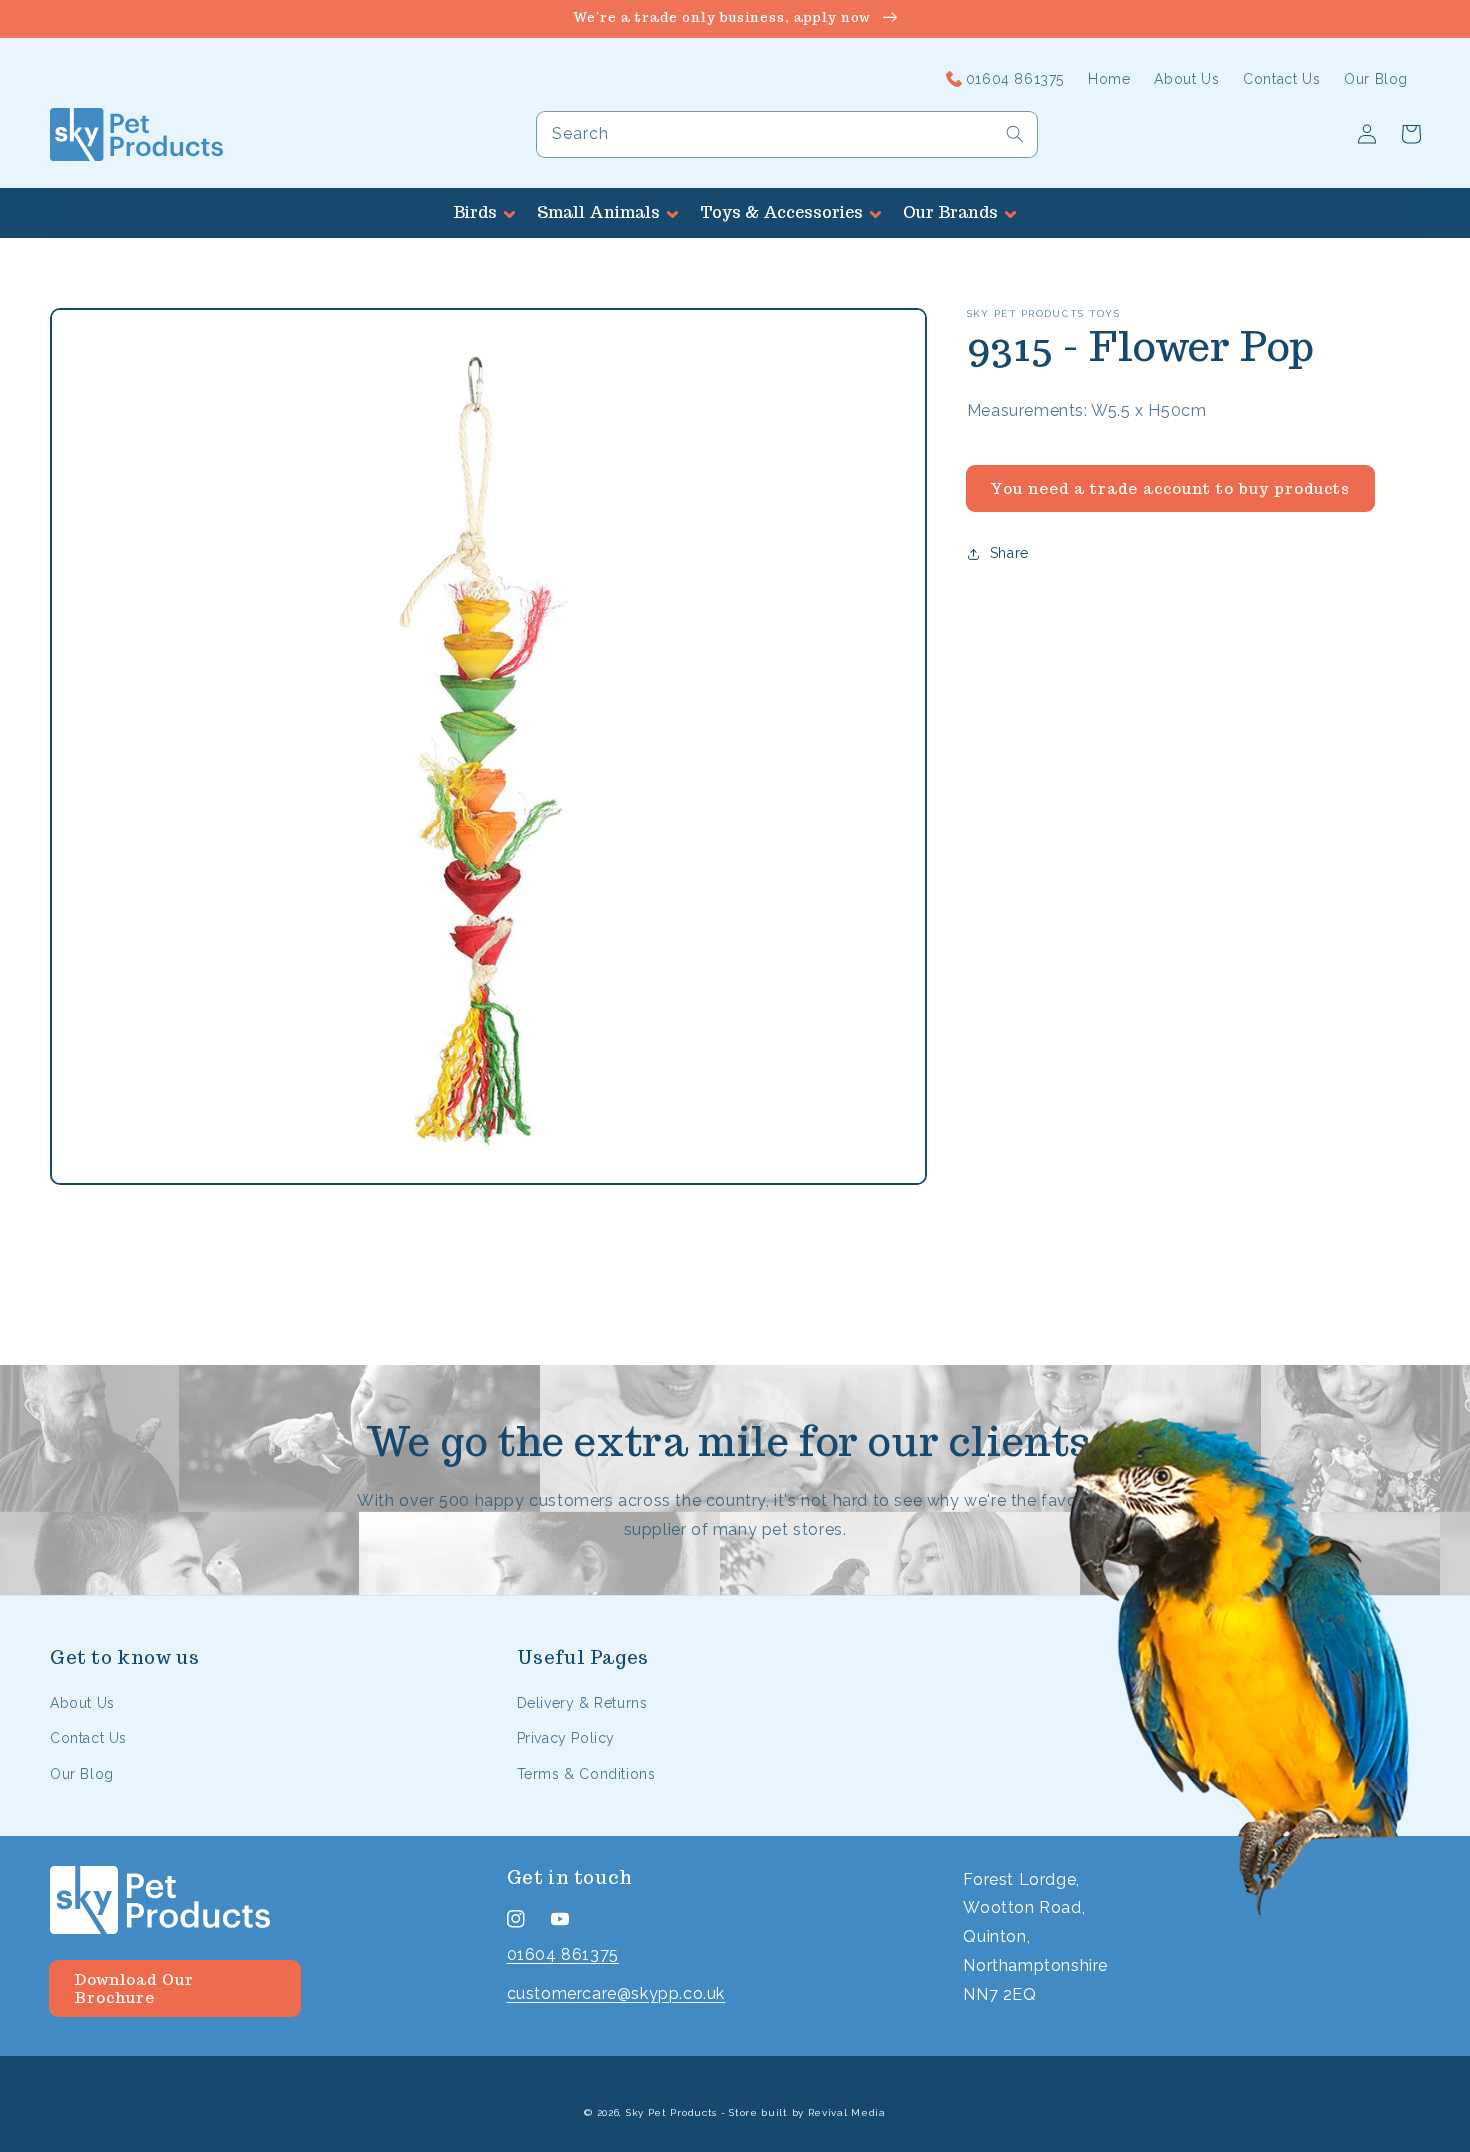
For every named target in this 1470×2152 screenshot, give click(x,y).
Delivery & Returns (582, 1703)
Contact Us (88, 1738)
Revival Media (847, 2112)
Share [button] (1009, 553)
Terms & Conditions (586, 1774)
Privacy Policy (566, 1738)
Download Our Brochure (134, 1988)
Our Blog (82, 1774)
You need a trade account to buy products (1170, 488)
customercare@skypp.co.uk (616, 1993)
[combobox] (787, 134)
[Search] (1015, 134)
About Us (82, 1703)
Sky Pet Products (671, 2112)
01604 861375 (563, 1954)
